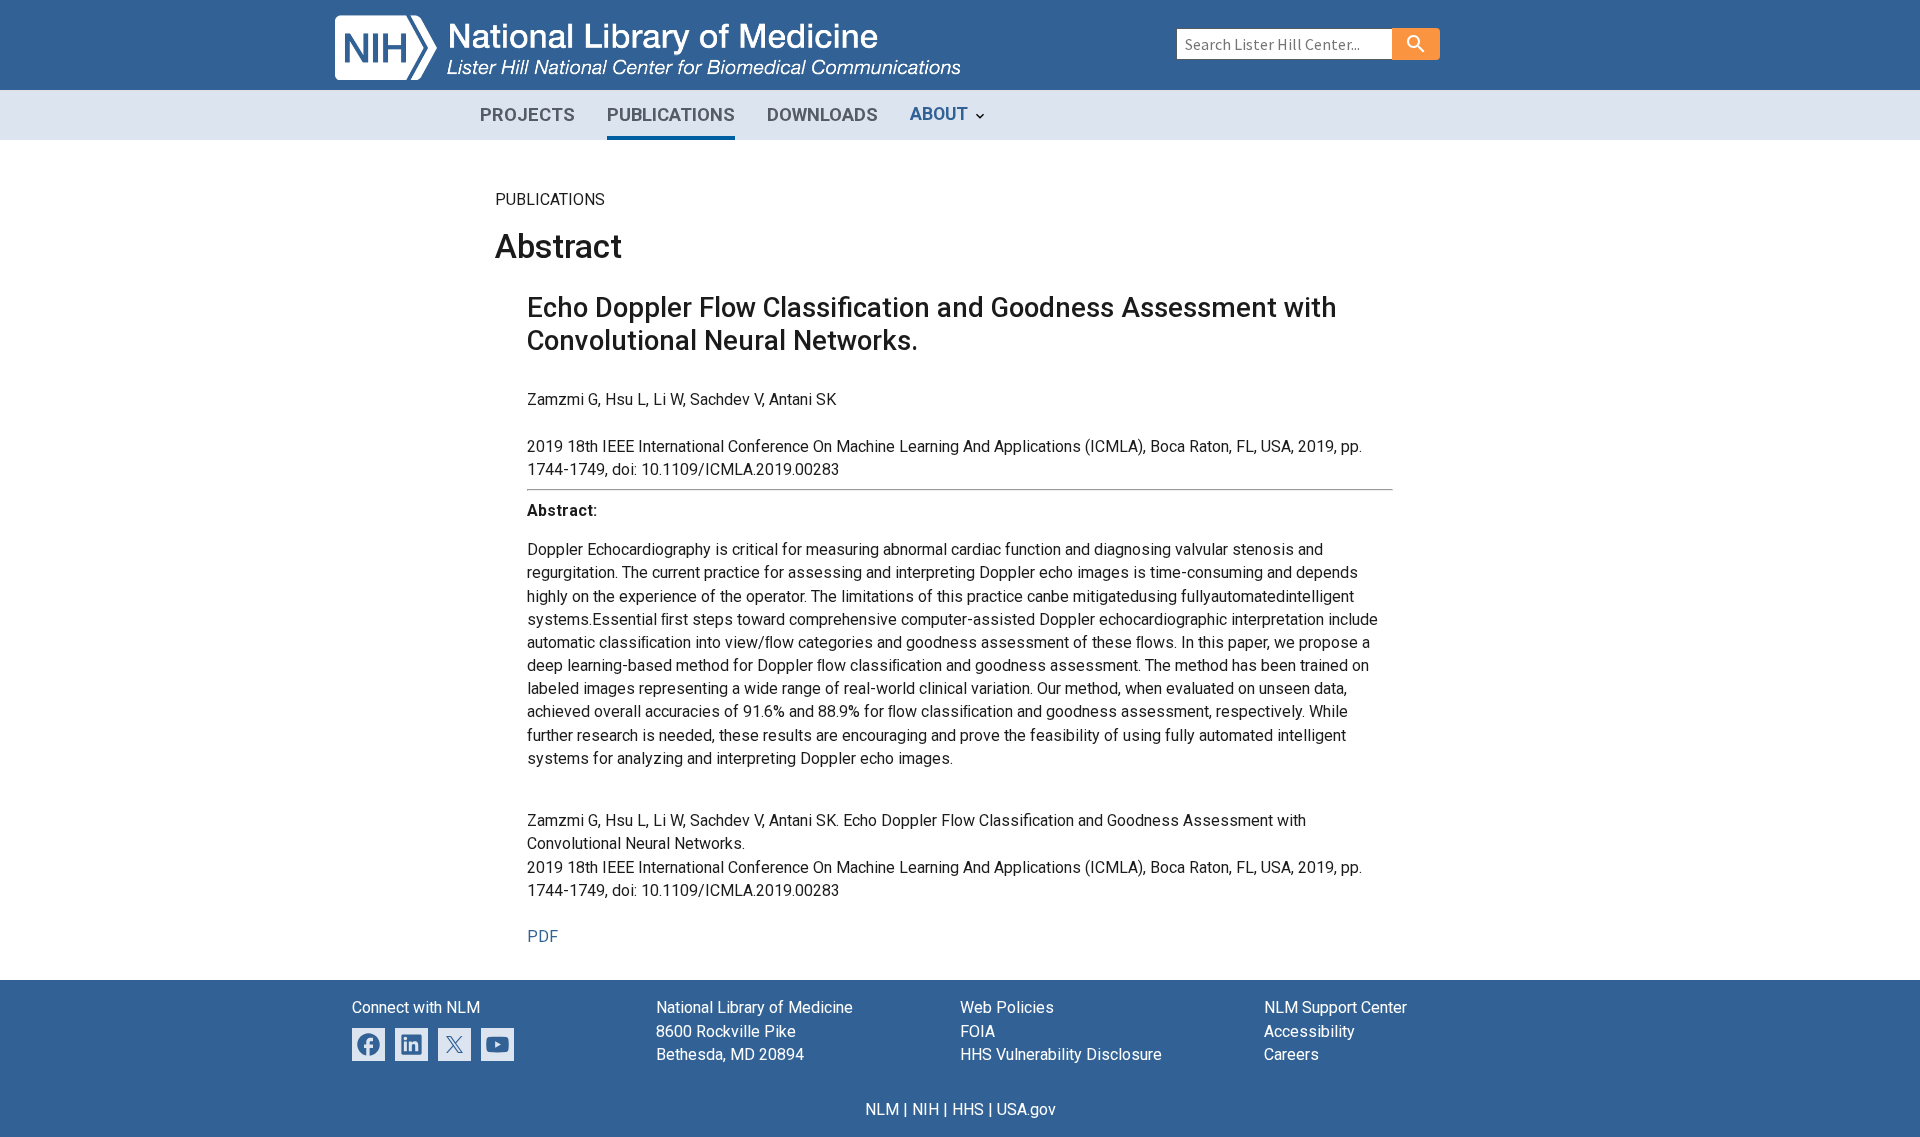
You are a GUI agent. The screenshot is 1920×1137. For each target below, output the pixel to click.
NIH (925, 1109)
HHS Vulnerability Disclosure (1061, 1054)
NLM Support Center (1335, 1007)
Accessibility (1309, 1031)
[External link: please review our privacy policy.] (411, 1042)
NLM (882, 1109)
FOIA (977, 1031)
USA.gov (1026, 1109)
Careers (1291, 1054)
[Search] (1416, 44)
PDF (542, 936)
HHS (968, 1109)
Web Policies (1007, 1007)
